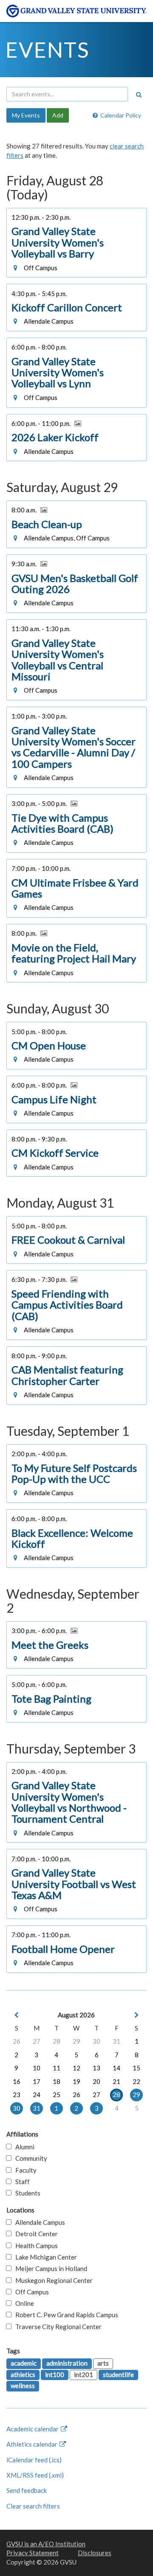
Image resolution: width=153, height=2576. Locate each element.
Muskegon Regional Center (52, 2280)
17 (37, 2081)
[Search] (139, 95)
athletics (23, 2375)
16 (17, 2081)
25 (57, 2095)
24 (37, 2095)
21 (116, 2081)
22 (136, 2081)
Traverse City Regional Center (57, 2327)
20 (96, 2081)
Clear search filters (33, 2506)
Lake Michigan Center (44, 2257)
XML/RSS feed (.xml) (35, 2475)
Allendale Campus (38, 2222)
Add (58, 115)
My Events (26, 115)
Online (23, 2303)
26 (17, 2041)
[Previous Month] (17, 2015)
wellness (23, 2386)
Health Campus (35, 2246)
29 (76, 2041)
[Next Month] (136, 2015)
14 (116, 2068)
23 (17, 2095)
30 (96, 2041)
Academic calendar (33, 2429)
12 (76, 2068)
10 (37, 2068)
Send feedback (27, 2490)
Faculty (24, 2170)
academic (24, 2363)
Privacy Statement (33, 2553)
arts (103, 2363)
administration (67, 2363)
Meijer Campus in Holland (49, 2268)
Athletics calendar (33, 2444)
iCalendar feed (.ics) (34, 2460)
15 (136, 2068)
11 (57, 2068)
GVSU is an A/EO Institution (46, 2544)
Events (47, 50)
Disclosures (95, 2553)
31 (116, 2041)
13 (96, 2068)
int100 (55, 2375)
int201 (84, 2375)
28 (57, 2041)
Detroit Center (35, 2234)
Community (29, 2158)
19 (76, 2081)
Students (26, 2193)
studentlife (118, 2375)
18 (57, 2081)
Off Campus (30, 2292)
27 (37, 2041)
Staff (21, 2182)
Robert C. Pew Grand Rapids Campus (65, 2315)
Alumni (23, 2147)
